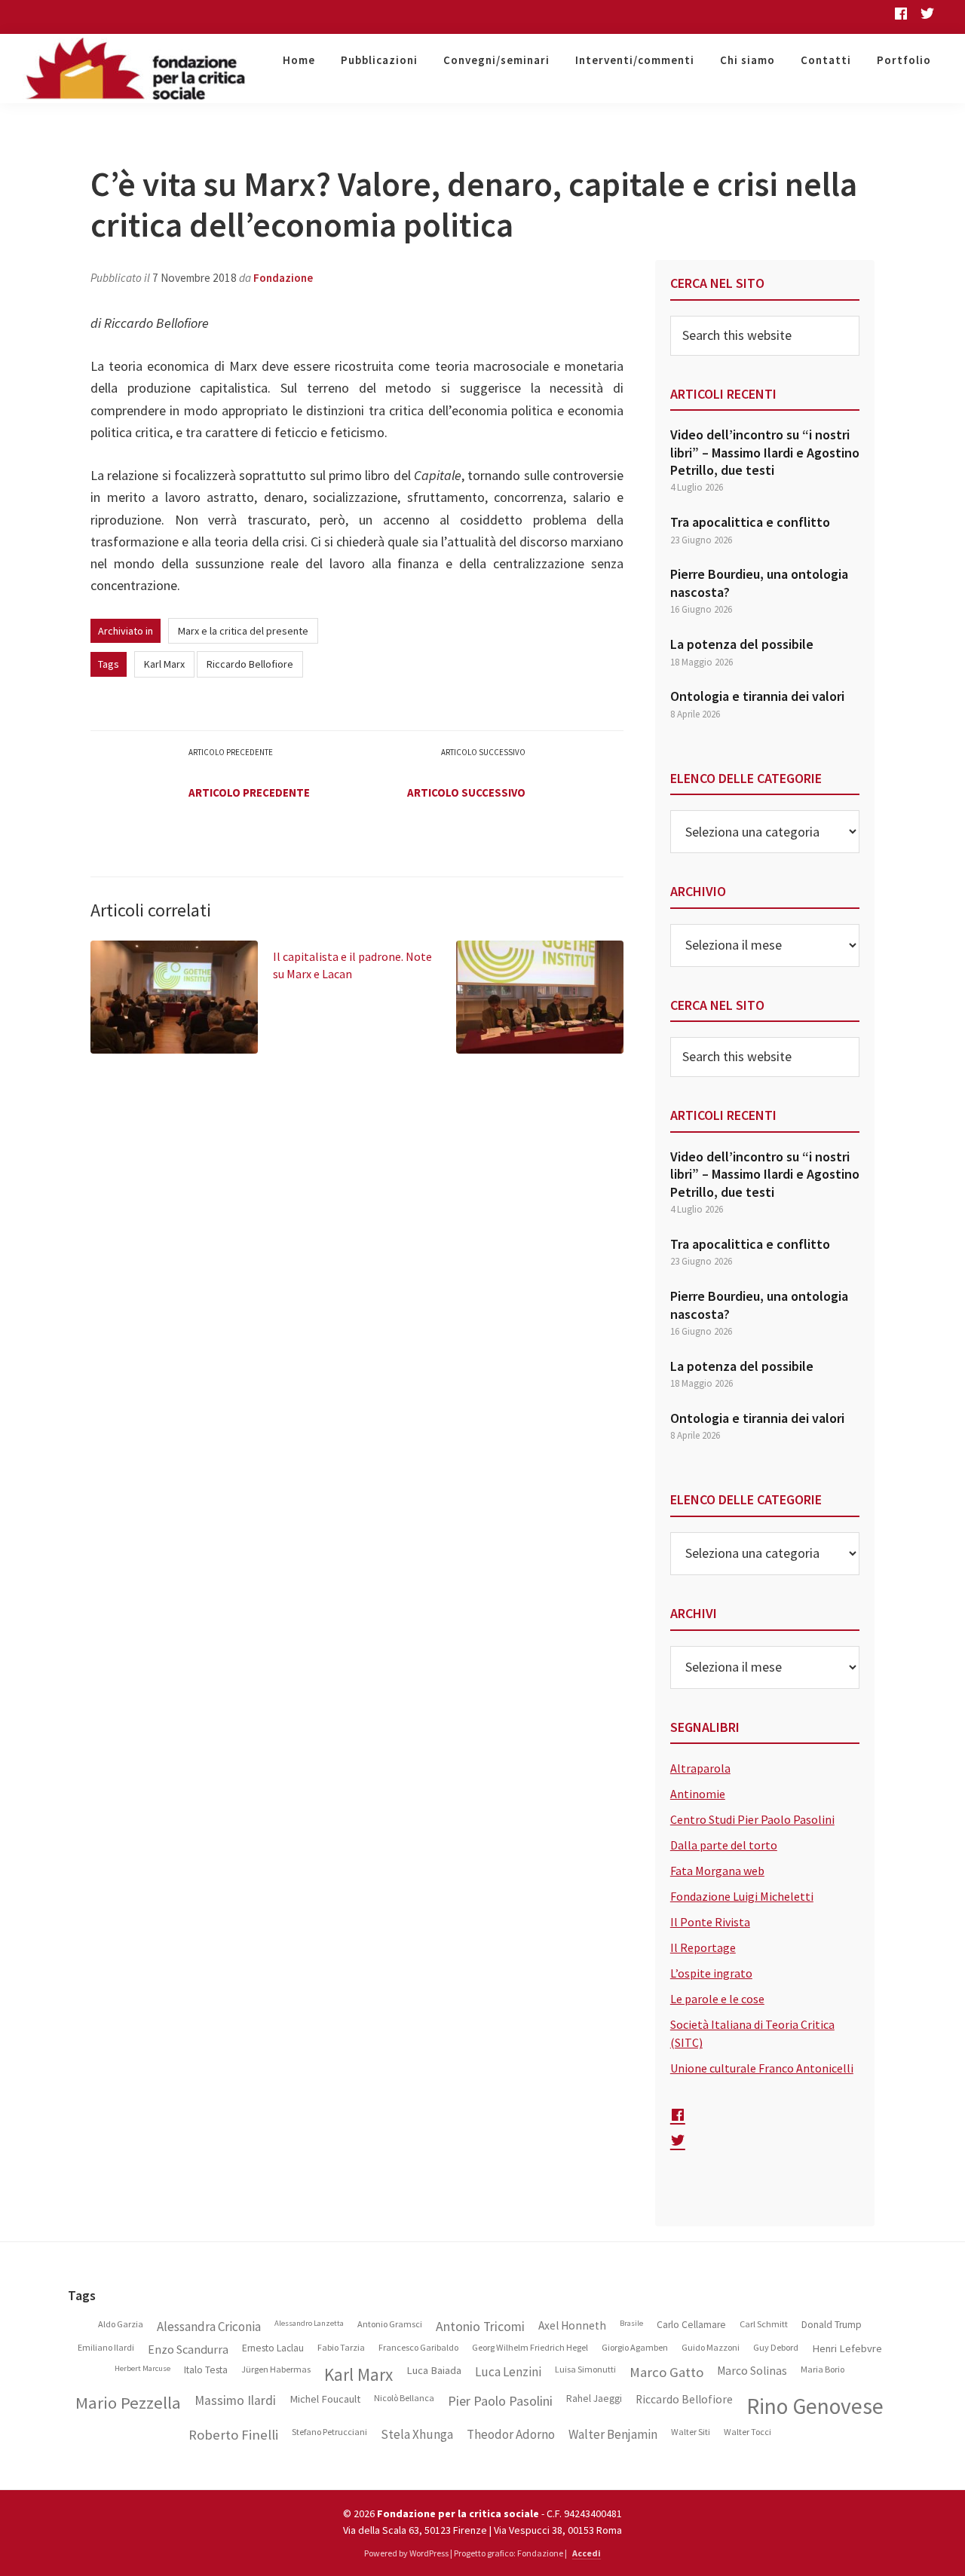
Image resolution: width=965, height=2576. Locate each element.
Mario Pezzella (128, 2403)
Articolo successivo (466, 792)
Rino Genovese (815, 2406)
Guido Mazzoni (711, 2348)
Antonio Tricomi (480, 2327)
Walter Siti (691, 2432)
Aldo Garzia (121, 2324)
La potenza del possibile (742, 644)
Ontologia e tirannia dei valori (757, 696)
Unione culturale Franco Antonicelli (762, 2068)
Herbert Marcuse (142, 2369)
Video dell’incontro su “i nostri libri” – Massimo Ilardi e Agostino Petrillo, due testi (765, 452)
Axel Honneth (572, 2326)
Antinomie (698, 1794)
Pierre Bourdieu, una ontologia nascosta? (759, 583)
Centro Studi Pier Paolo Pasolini (752, 1819)
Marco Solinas (752, 2371)
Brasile (631, 2324)
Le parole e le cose (717, 1999)
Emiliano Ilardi (106, 2348)
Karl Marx (164, 664)
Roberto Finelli (233, 2435)
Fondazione (283, 278)
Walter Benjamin (613, 2435)
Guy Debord (776, 2348)
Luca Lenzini (508, 2372)
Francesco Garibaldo (418, 2348)
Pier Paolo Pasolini (500, 2401)
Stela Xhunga (417, 2435)
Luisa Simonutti (585, 2369)
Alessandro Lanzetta (309, 2324)
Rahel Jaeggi (594, 2399)
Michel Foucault (325, 2399)
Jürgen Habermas (276, 2369)
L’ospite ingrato (711, 1973)
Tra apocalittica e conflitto (750, 522)
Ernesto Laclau (273, 2348)
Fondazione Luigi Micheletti (742, 1896)
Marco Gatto (666, 2373)
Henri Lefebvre (847, 2349)
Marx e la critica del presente (243, 631)
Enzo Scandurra (188, 2350)
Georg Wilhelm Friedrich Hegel (530, 2348)
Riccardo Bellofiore (250, 664)
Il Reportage (703, 1947)
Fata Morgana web (717, 1871)
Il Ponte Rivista (710, 1922)
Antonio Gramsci (390, 2324)
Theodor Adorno (511, 2435)
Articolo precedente (249, 792)
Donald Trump (832, 2325)
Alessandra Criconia (209, 2327)
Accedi (587, 2553)
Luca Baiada (434, 2371)
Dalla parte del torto (724, 1845)
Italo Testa (206, 2370)
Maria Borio (823, 2369)
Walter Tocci (747, 2432)
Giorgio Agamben (635, 2348)
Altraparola (700, 1768)
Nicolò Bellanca (404, 2398)
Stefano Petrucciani (329, 2432)
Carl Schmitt (764, 2324)
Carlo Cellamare (691, 2325)
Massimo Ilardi (235, 2401)
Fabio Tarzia (341, 2348)
